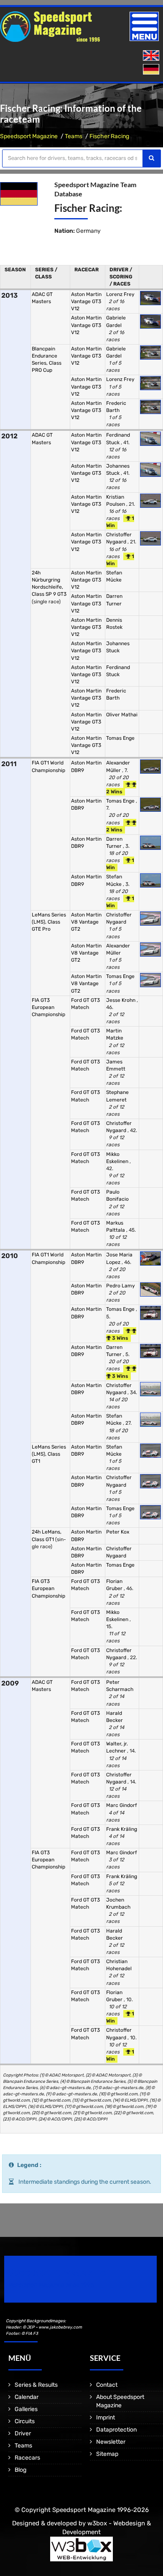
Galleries (26, 2409)
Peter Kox (118, 1532)
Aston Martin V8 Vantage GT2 (86, 922)
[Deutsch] (152, 70)
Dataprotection (116, 2430)
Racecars (27, 2458)
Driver (23, 2433)
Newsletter (111, 2442)
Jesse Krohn (121, 1000)
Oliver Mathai (122, 715)
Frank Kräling (122, 1829)
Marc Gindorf (122, 1805)
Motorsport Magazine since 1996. (52, 2285)
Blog (20, 2470)
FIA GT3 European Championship (48, 1007)
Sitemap (107, 2454)
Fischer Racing (109, 136)
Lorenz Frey (120, 294)
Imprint (106, 2418)
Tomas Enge (120, 738)
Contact (107, 2385)
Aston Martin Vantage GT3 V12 (86, 301)
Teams (74, 136)
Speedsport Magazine (29, 136)
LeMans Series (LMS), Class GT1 (49, 1454)
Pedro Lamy (121, 1286)
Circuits (25, 2421)
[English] (152, 56)
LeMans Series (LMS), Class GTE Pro (49, 922)
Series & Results (36, 2385)
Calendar (27, 2397)
